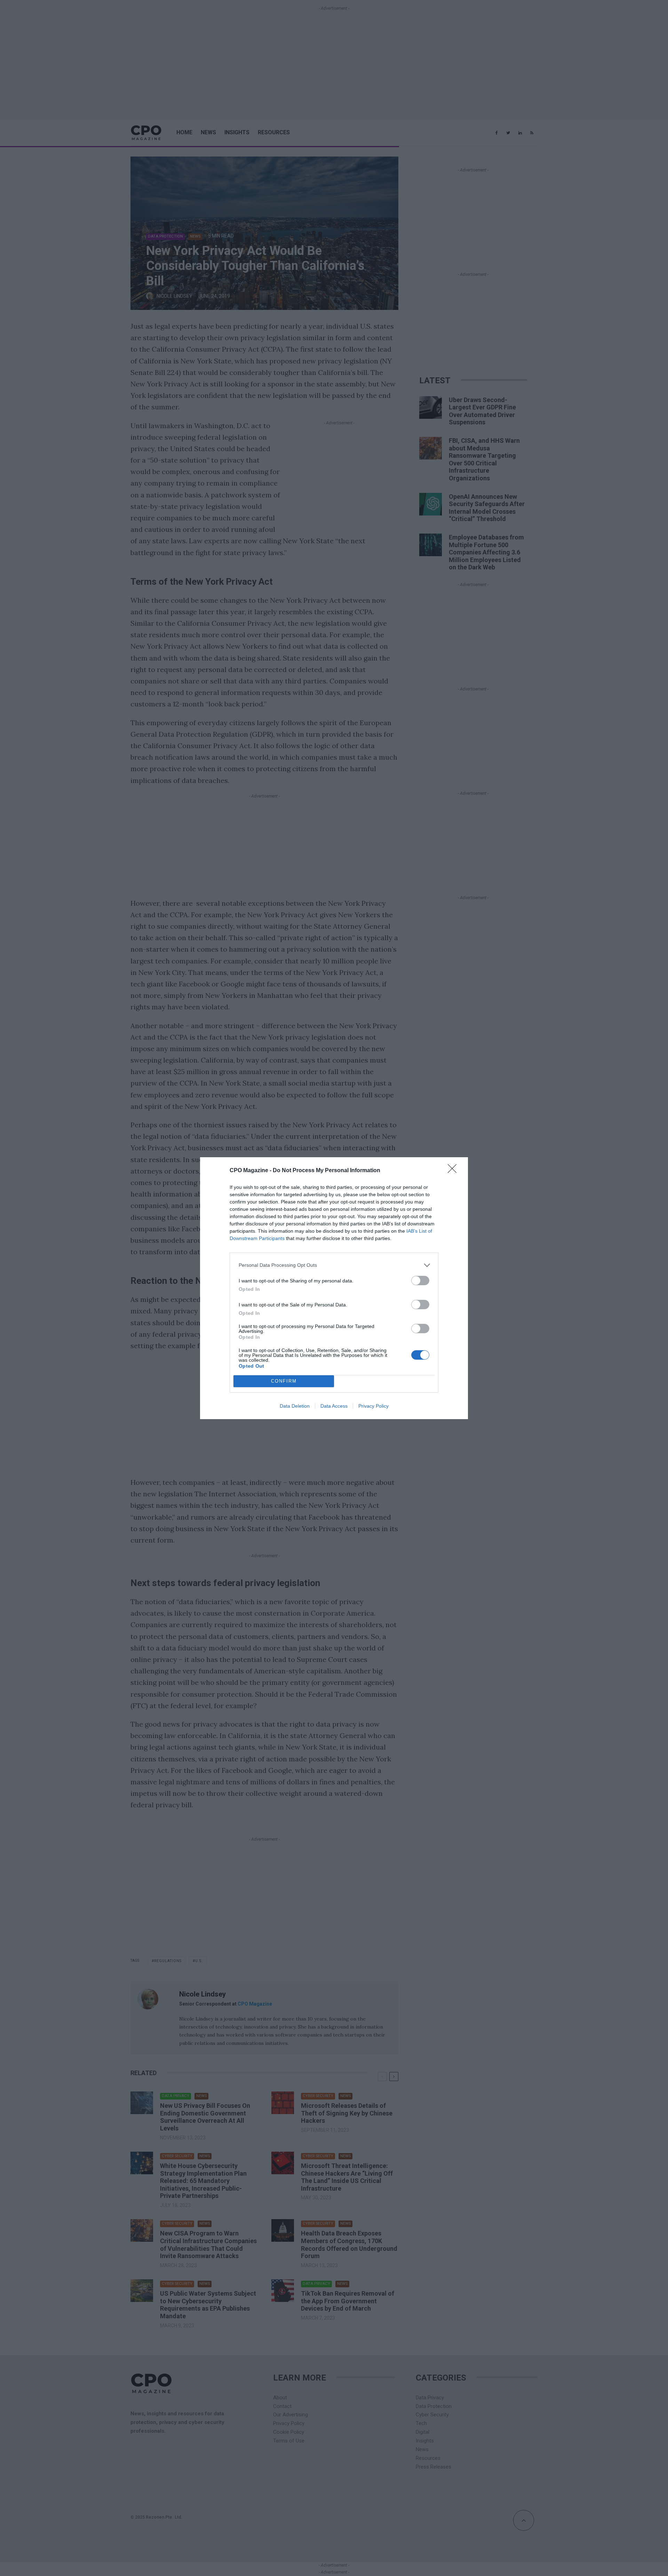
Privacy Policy (373, 1406)
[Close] (454, 1171)
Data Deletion (295, 1406)
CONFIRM (284, 1381)
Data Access (334, 1406)
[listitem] (334, 1265)
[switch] (420, 1281)
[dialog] (334, 1288)
